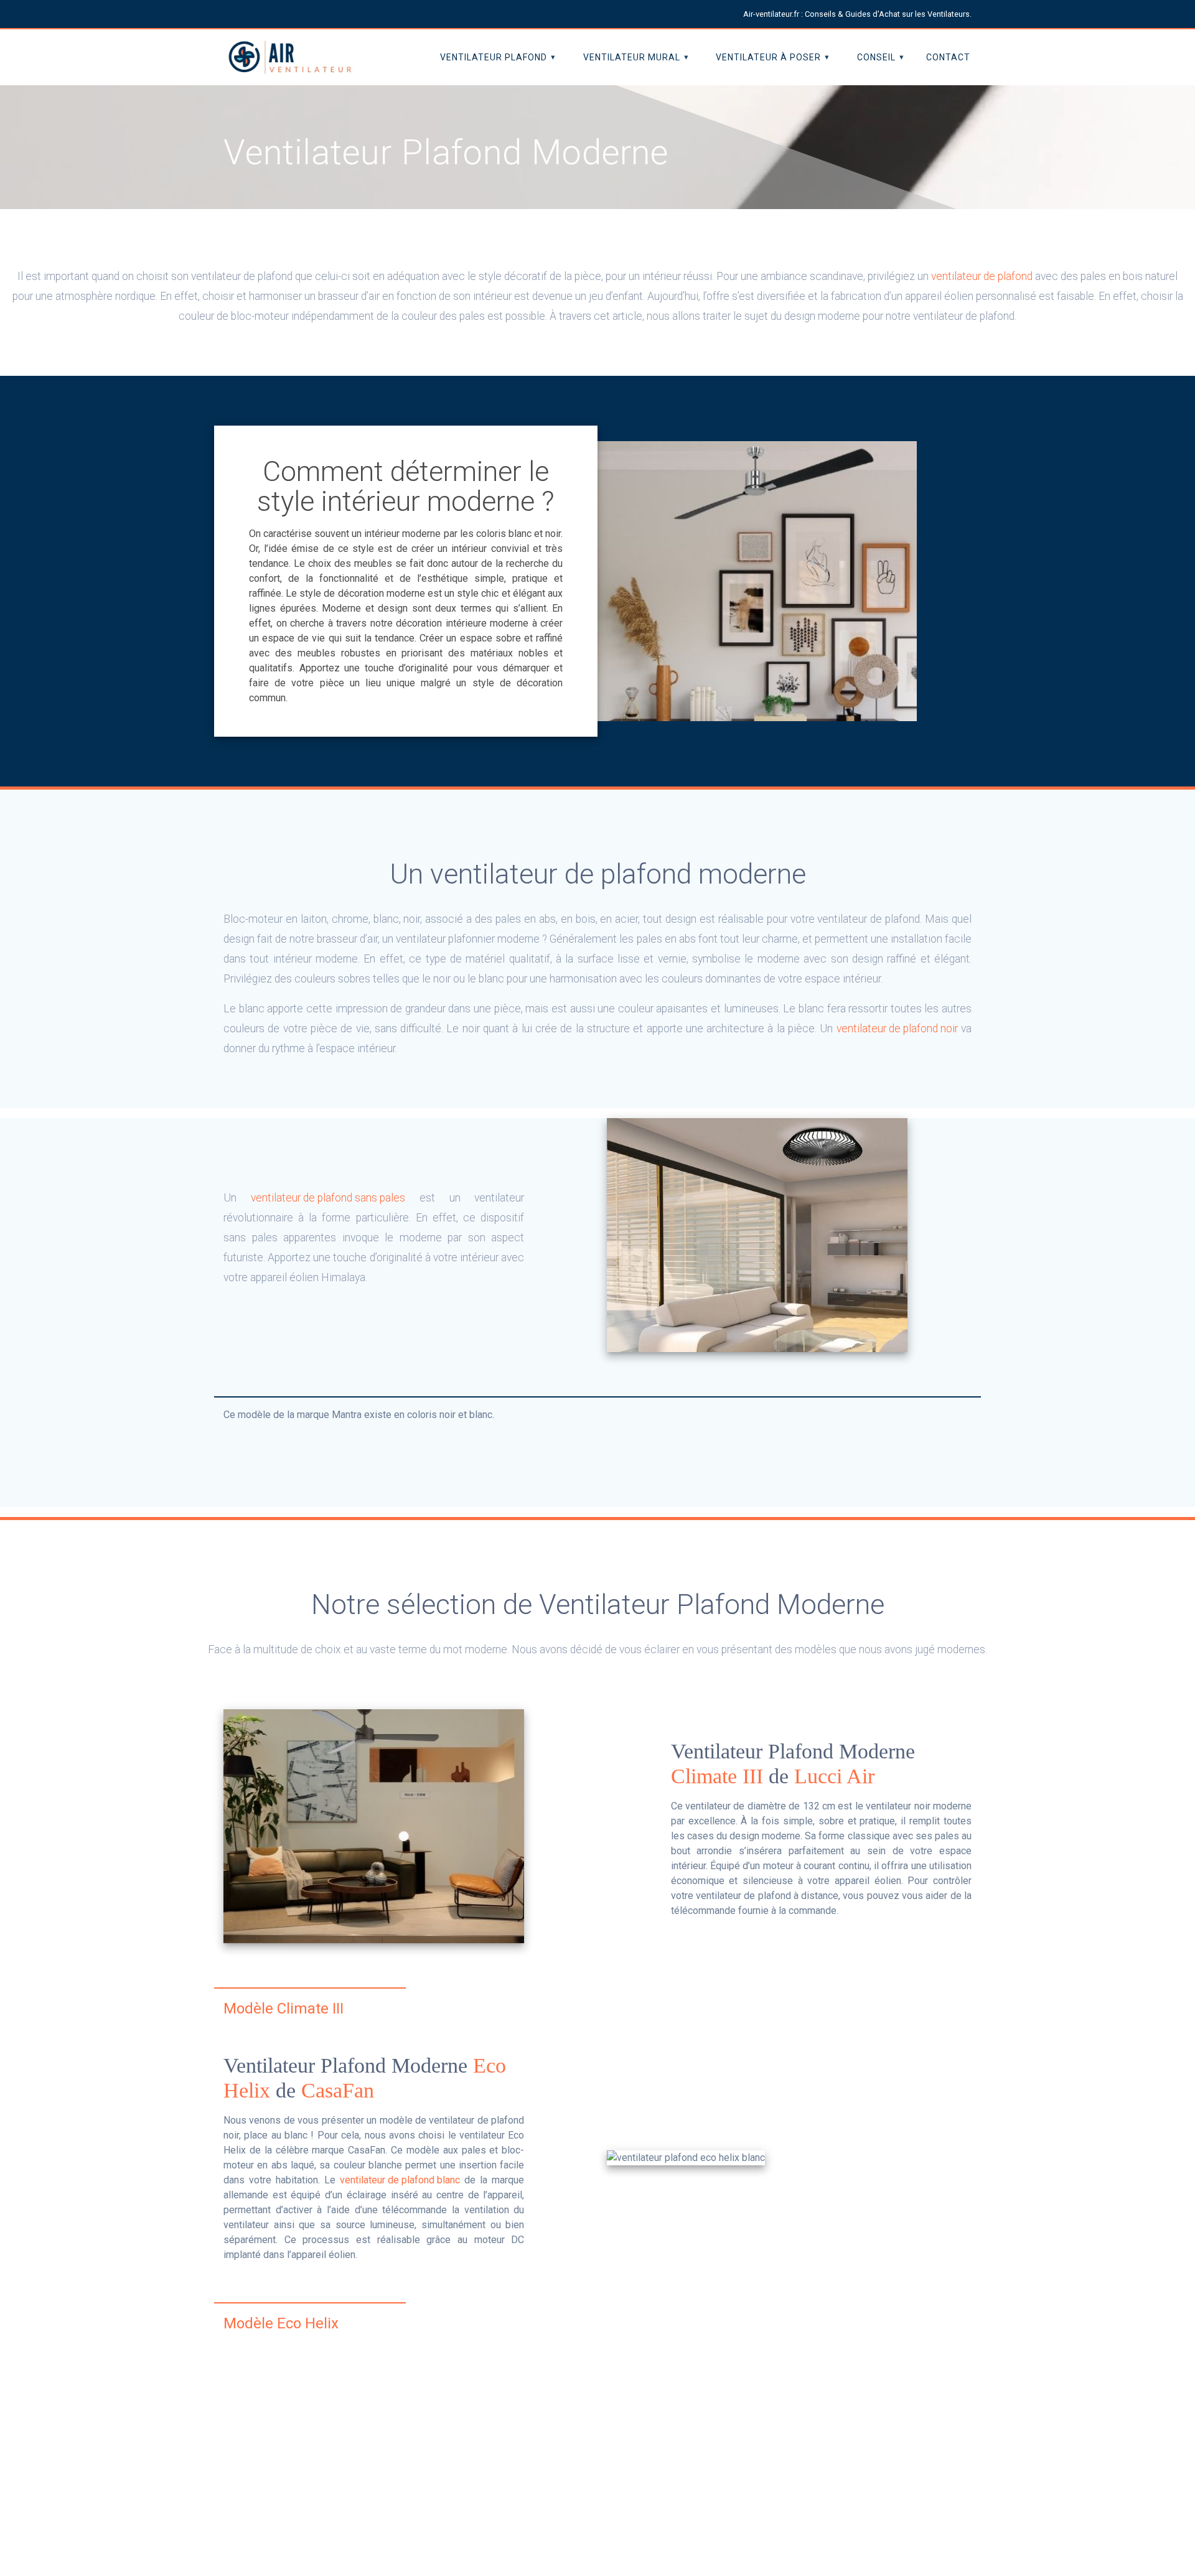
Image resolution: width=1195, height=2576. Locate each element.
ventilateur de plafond (982, 276)
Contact (948, 57)
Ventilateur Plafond (494, 57)
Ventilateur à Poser (768, 57)
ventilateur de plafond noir (897, 1029)
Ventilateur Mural (632, 57)
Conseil (876, 57)
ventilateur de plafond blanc (400, 2180)
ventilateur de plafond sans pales (328, 1198)
